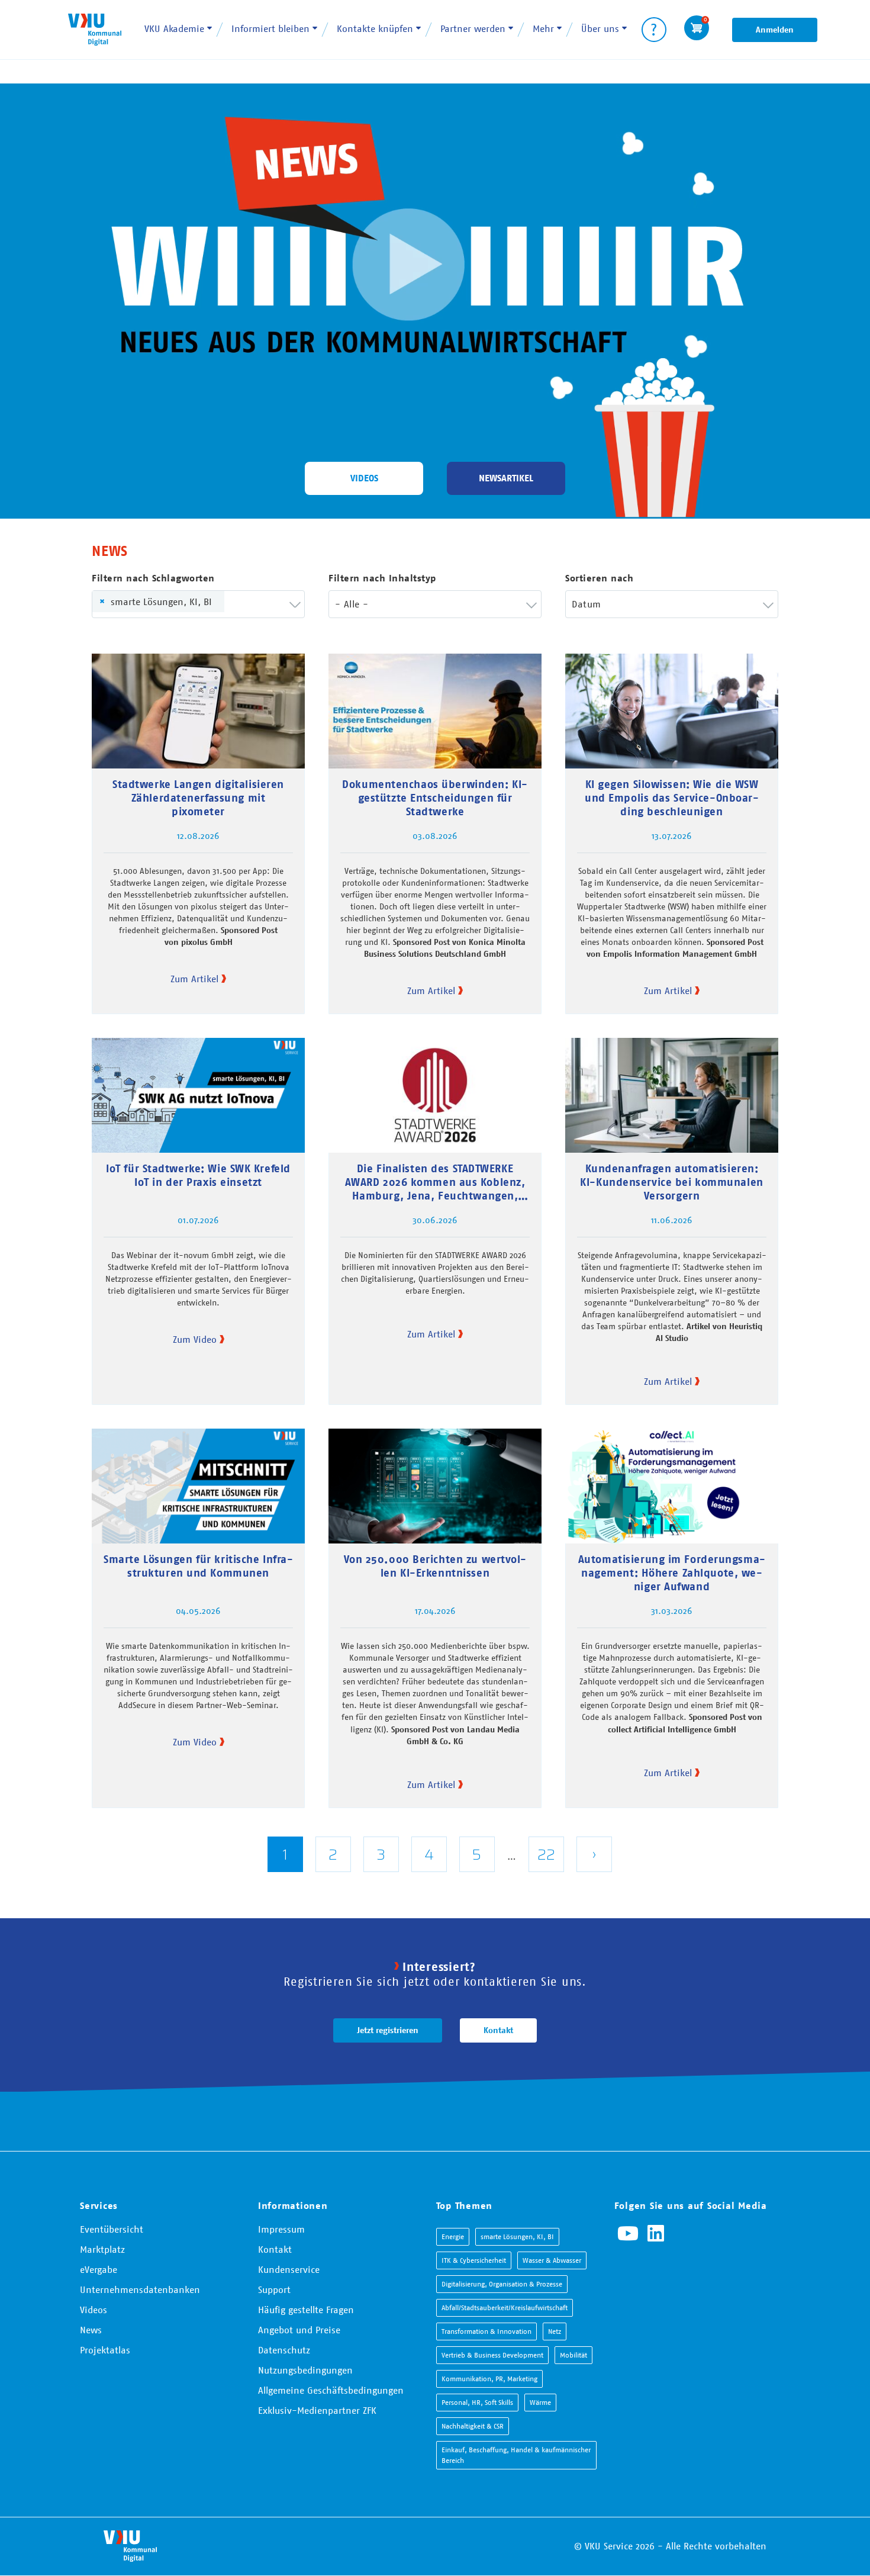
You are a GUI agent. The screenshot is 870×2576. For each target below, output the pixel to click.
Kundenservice (289, 2269)
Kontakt (498, 2030)
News (91, 2330)
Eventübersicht (112, 2229)
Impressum (281, 2229)
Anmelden (775, 30)
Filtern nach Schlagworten (153, 578)
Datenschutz (284, 2350)
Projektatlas (105, 2350)
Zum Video (195, 1339)
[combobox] (198, 604)
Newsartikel (506, 478)
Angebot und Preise (299, 2330)
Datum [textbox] (586, 604)
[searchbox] (248, 604)
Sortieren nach (599, 578)
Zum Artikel (194, 979)
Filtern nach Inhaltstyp (382, 578)
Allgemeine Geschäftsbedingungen (331, 2390)
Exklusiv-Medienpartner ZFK (317, 2410)
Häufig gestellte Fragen (306, 2310)
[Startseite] (95, 29)
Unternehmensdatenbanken (140, 2289)
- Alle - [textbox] (352, 604)
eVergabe (99, 2269)
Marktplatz (102, 2249)
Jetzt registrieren (388, 2030)
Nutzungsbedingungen (305, 2370)
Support (274, 2289)
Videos (364, 478)
